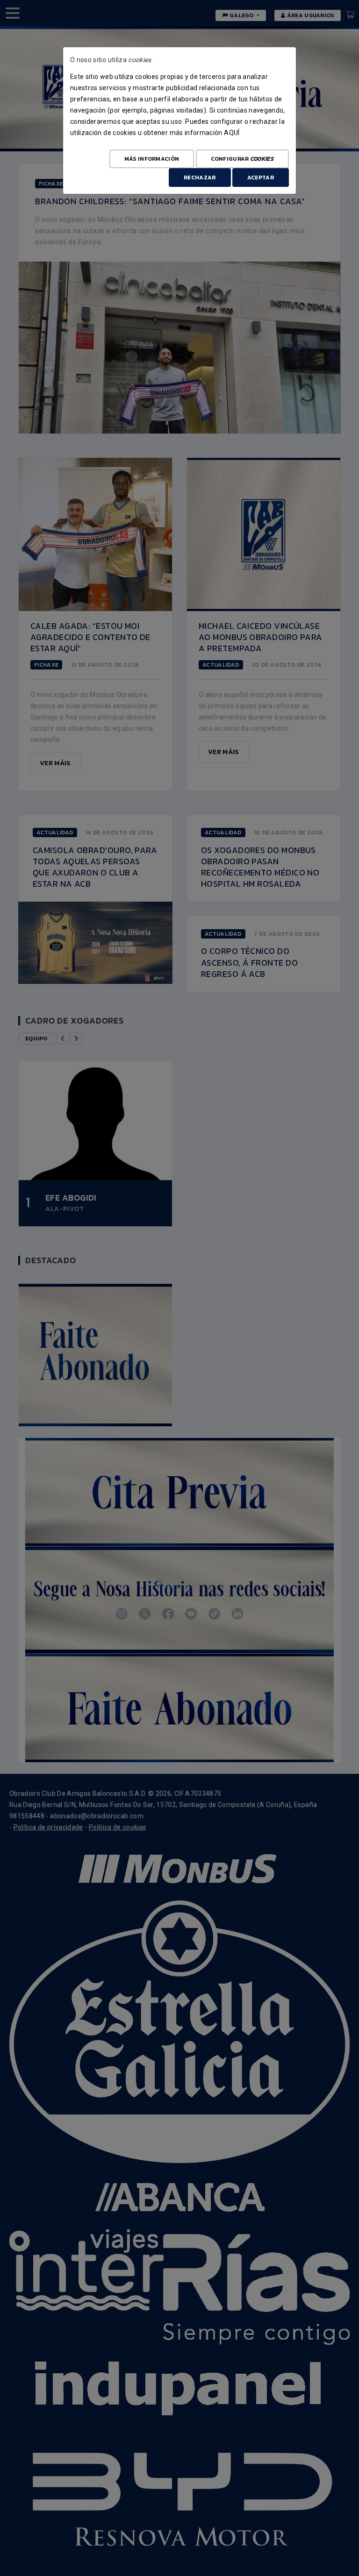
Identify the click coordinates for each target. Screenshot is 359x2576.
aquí (232, 133)
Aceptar (261, 178)
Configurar (242, 159)
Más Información (152, 159)
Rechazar (200, 178)
